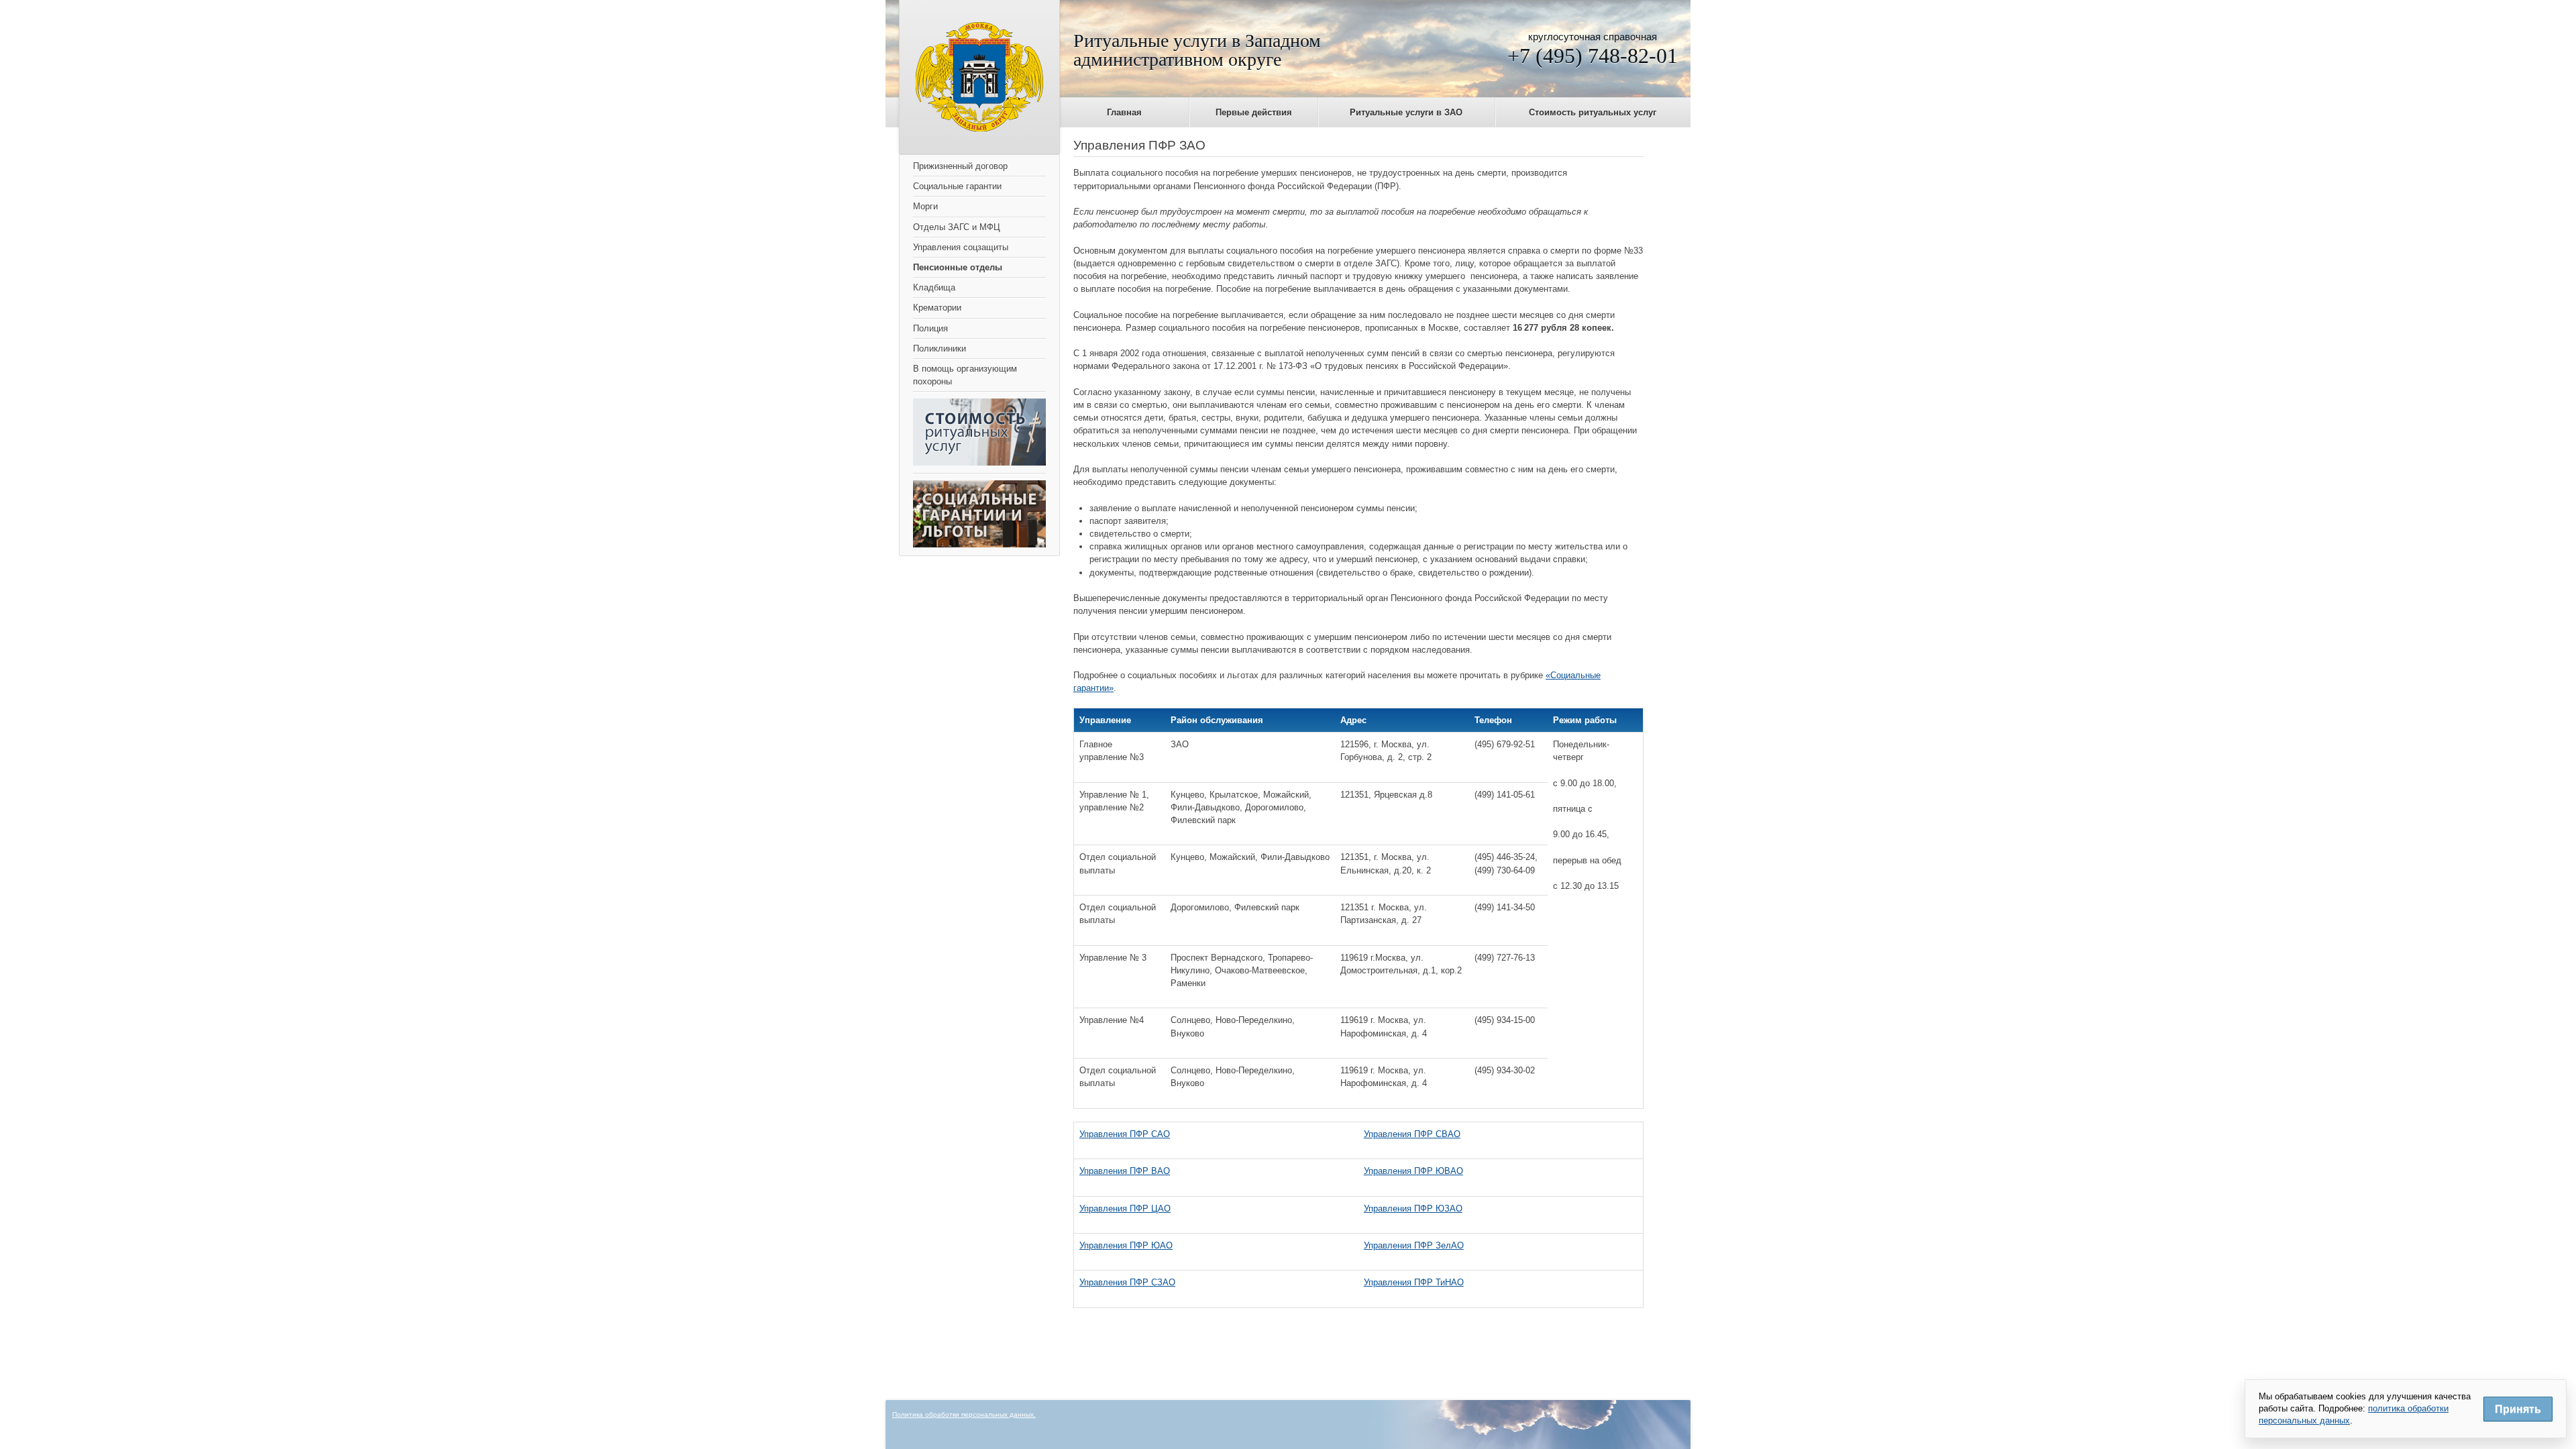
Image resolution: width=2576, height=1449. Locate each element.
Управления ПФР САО (1125, 1134)
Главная (1124, 112)
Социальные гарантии (957, 186)
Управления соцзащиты (961, 247)
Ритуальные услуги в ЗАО (1406, 112)
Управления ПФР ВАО (1125, 1171)
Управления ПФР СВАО (1412, 1134)
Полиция (930, 328)
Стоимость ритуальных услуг (1593, 112)
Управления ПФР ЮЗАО (1413, 1209)
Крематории (937, 308)
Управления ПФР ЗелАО (1414, 1245)
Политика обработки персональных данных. (964, 1414)
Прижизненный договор (960, 166)
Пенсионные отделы (958, 267)
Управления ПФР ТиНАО (1414, 1282)
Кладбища (934, 287)
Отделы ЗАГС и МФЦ (957, 227)
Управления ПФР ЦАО (1125, 1209)
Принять (2518, 1409)
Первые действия (1254, 112)
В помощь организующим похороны (965, 375)
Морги (925, 206)
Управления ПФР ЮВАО (1413, 1171)
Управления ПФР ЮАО (1126, 1245)
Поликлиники (940, 348)
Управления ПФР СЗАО (1127, 1282)
